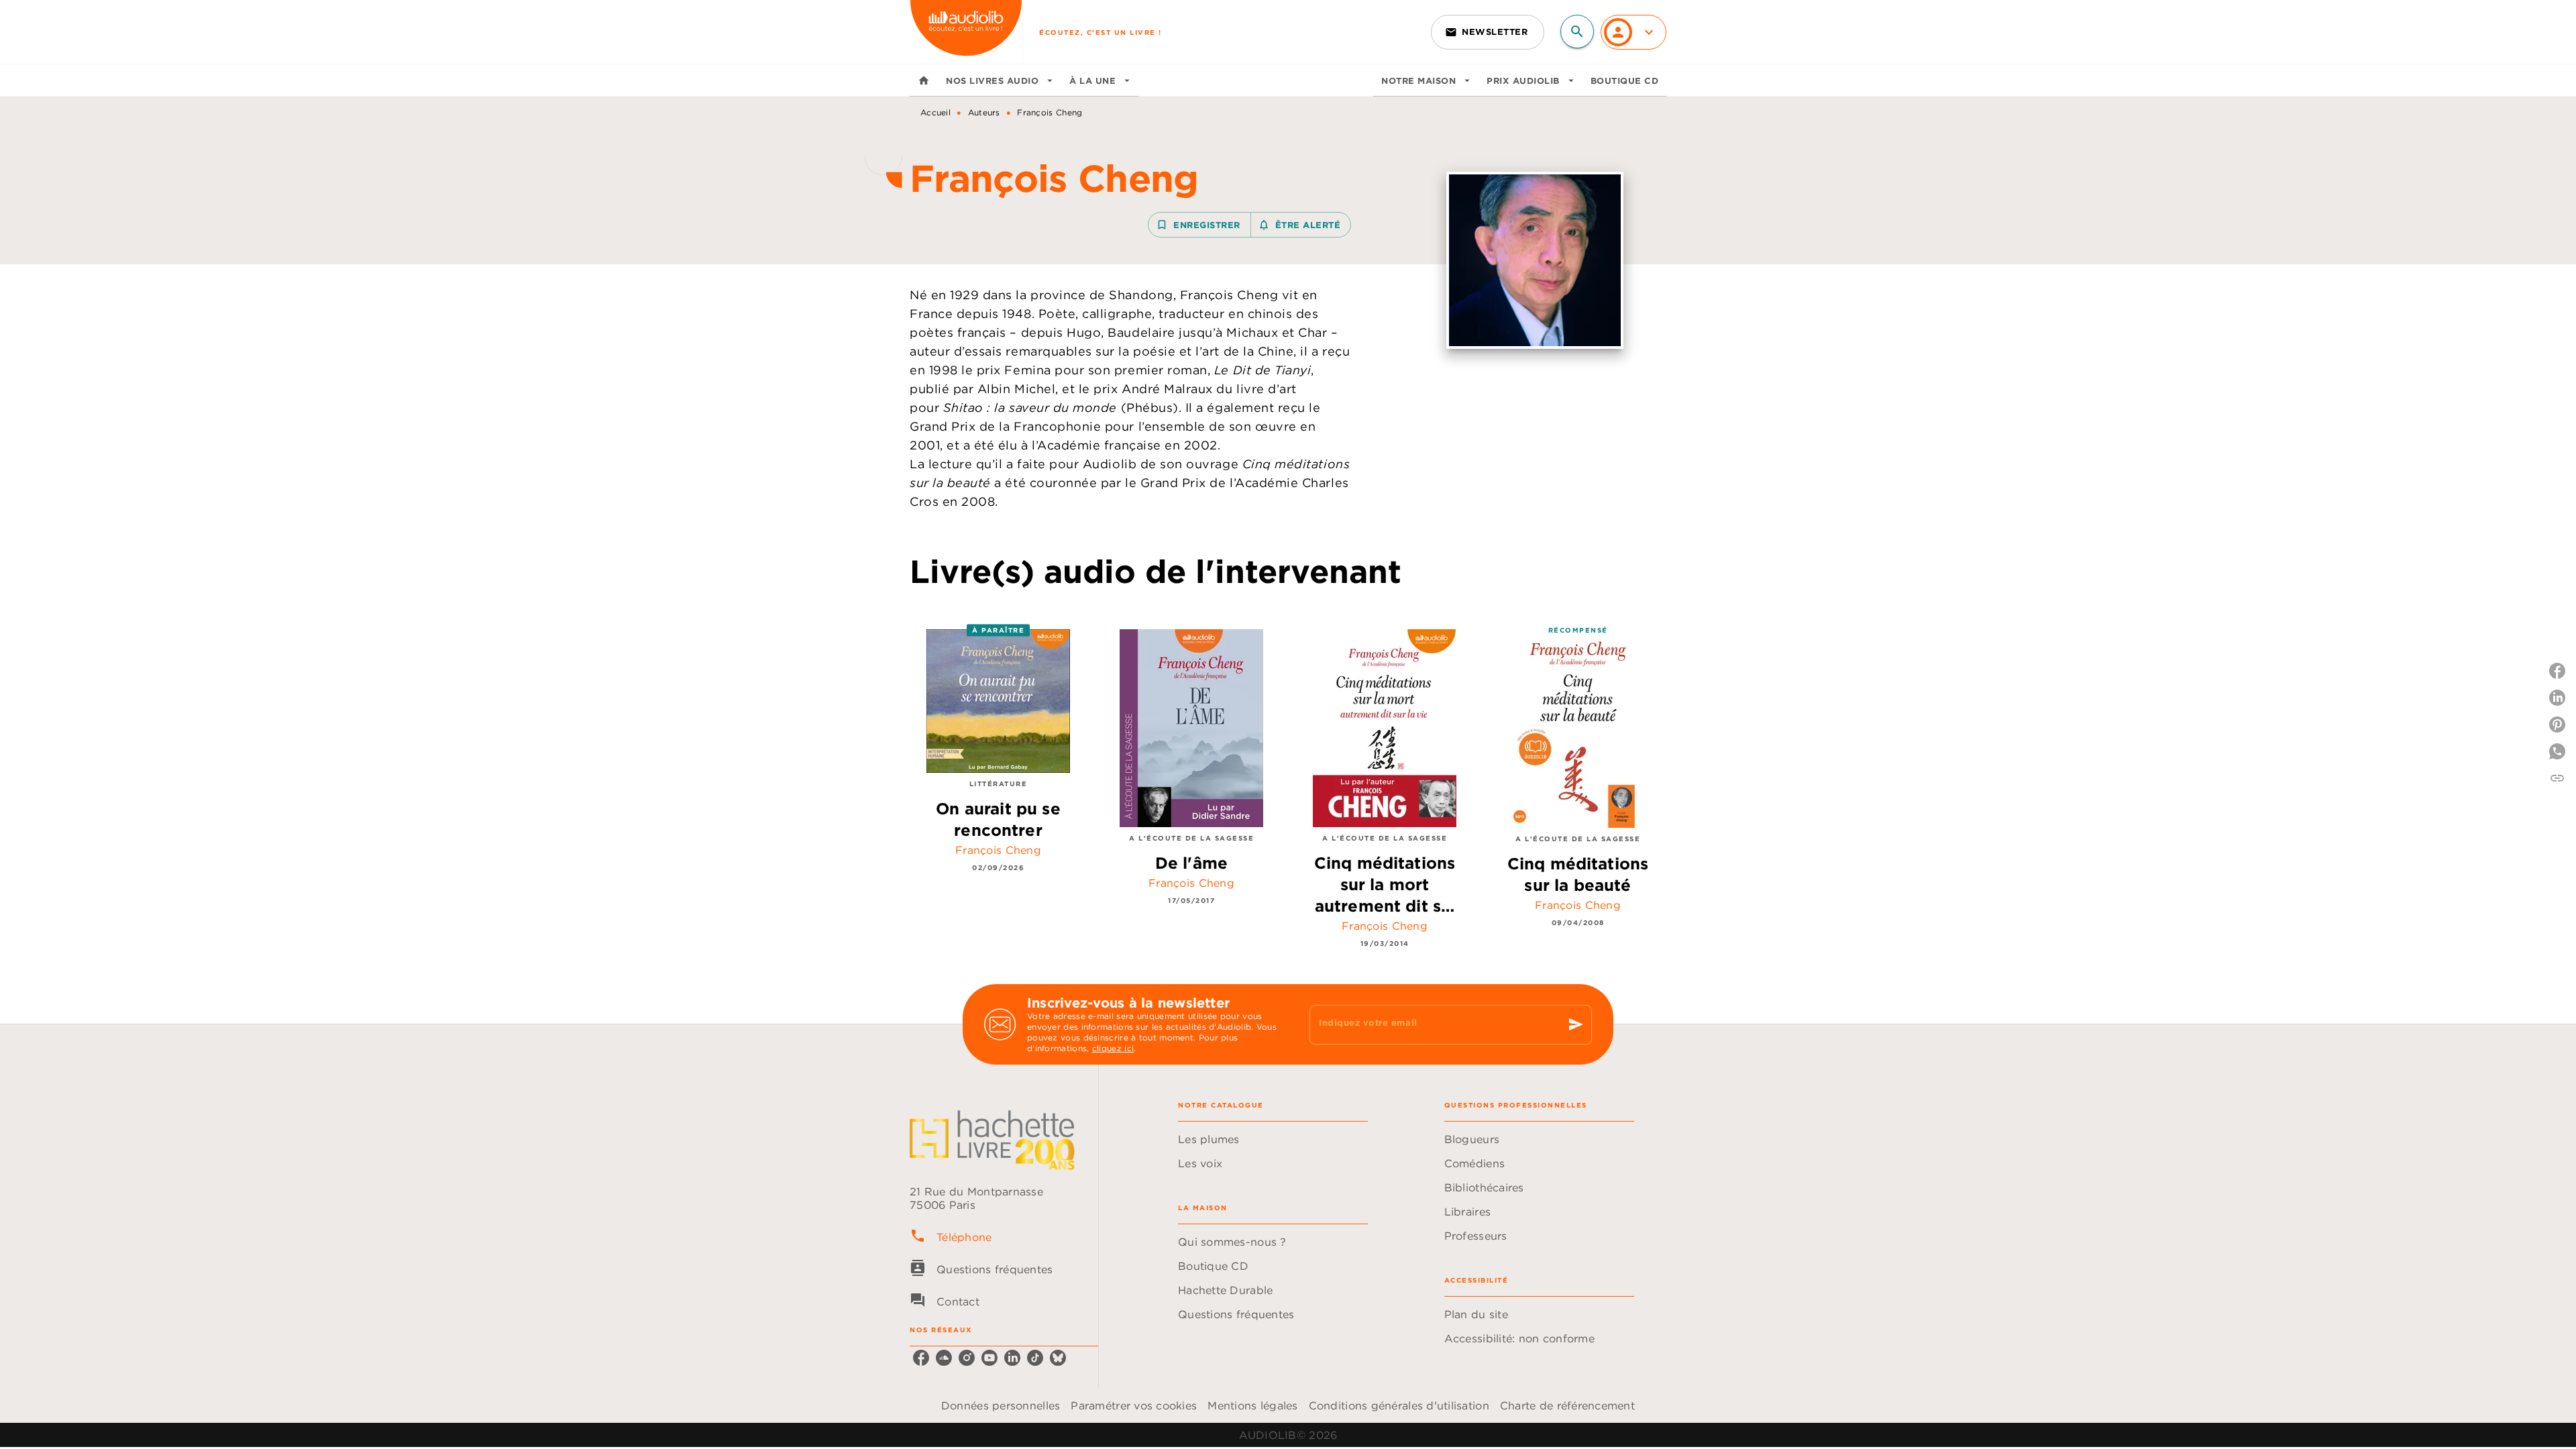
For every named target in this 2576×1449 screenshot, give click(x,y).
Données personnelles (1001, 1405)
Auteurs (984, 112)
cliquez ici (1113, 1048)
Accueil (935, 112)
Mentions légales (1252, 1405)
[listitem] (921, 1358)
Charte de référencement (1567, 1405)
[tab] (924, 80)
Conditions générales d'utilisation (1399, 1405)
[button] (1488, 32)
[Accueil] (966, 32)
